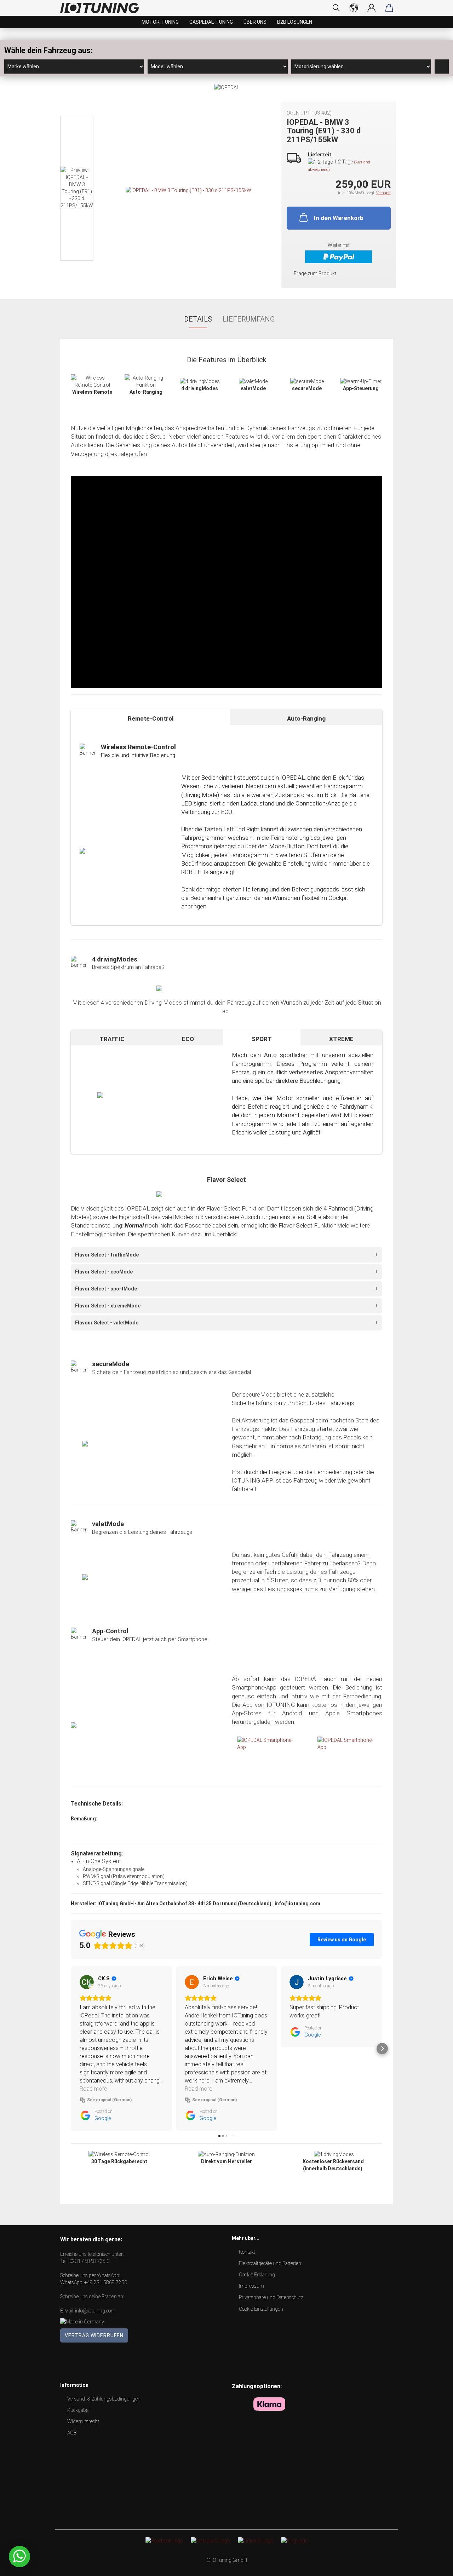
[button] (71, 2049)
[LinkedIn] (255, 2540)
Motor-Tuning (160, 22)
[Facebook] (164, 2540)
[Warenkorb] (389, 8)
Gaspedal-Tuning (211, 22)
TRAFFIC (112, 1039)
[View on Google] (87, 1982)
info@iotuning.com (95, 2311)
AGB (72, 2433)
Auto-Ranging (306, 718)
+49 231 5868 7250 (106, 2282)
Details (198, 319)
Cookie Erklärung (257, 2275)
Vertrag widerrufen (94, 2335)
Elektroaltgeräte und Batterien (270, 2263)
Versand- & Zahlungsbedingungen (104, 2399)
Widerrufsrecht (83, 2421)
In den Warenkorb (339, 218)
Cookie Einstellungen (261, 2309)
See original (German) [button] (109, 2100)
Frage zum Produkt (315, 273)
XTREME (341, 1039)
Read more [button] (93, 2089)
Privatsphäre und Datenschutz (271, 2297)
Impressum (251, 2286)
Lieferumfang (249, 319)
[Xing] (294, 2540)
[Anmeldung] (372, 8)
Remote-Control (151, 718)
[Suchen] (336, 8)
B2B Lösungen (295, 22)
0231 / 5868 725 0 (89, 2261)
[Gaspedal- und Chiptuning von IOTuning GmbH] (102, 8)
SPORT (262, 1039)
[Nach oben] (434, 2565)
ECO (188, 1039)
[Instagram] (210, 2540)
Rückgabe (78, 2410)
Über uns (255, 22)
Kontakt (247, 2252)
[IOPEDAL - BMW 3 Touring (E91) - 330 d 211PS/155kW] (188, 190)
